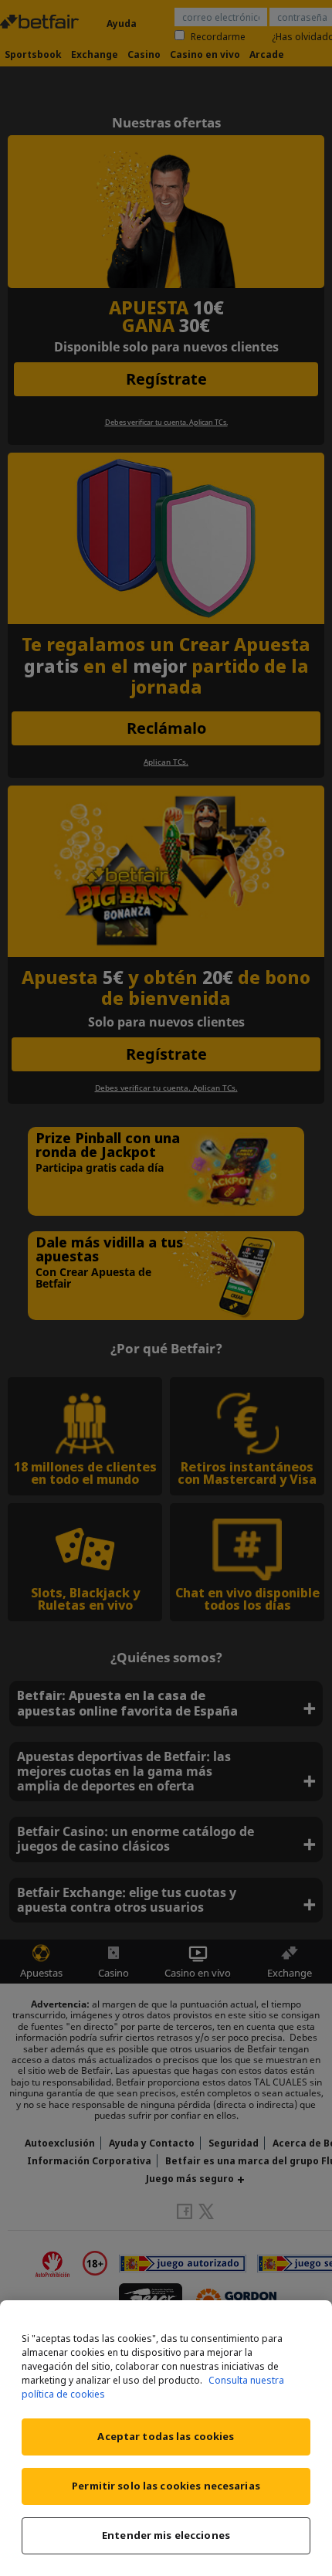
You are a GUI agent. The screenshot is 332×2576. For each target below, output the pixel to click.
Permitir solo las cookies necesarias (166, 2486)
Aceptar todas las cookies (166, 2436)
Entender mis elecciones (166, 2535)
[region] (166, 2438)
